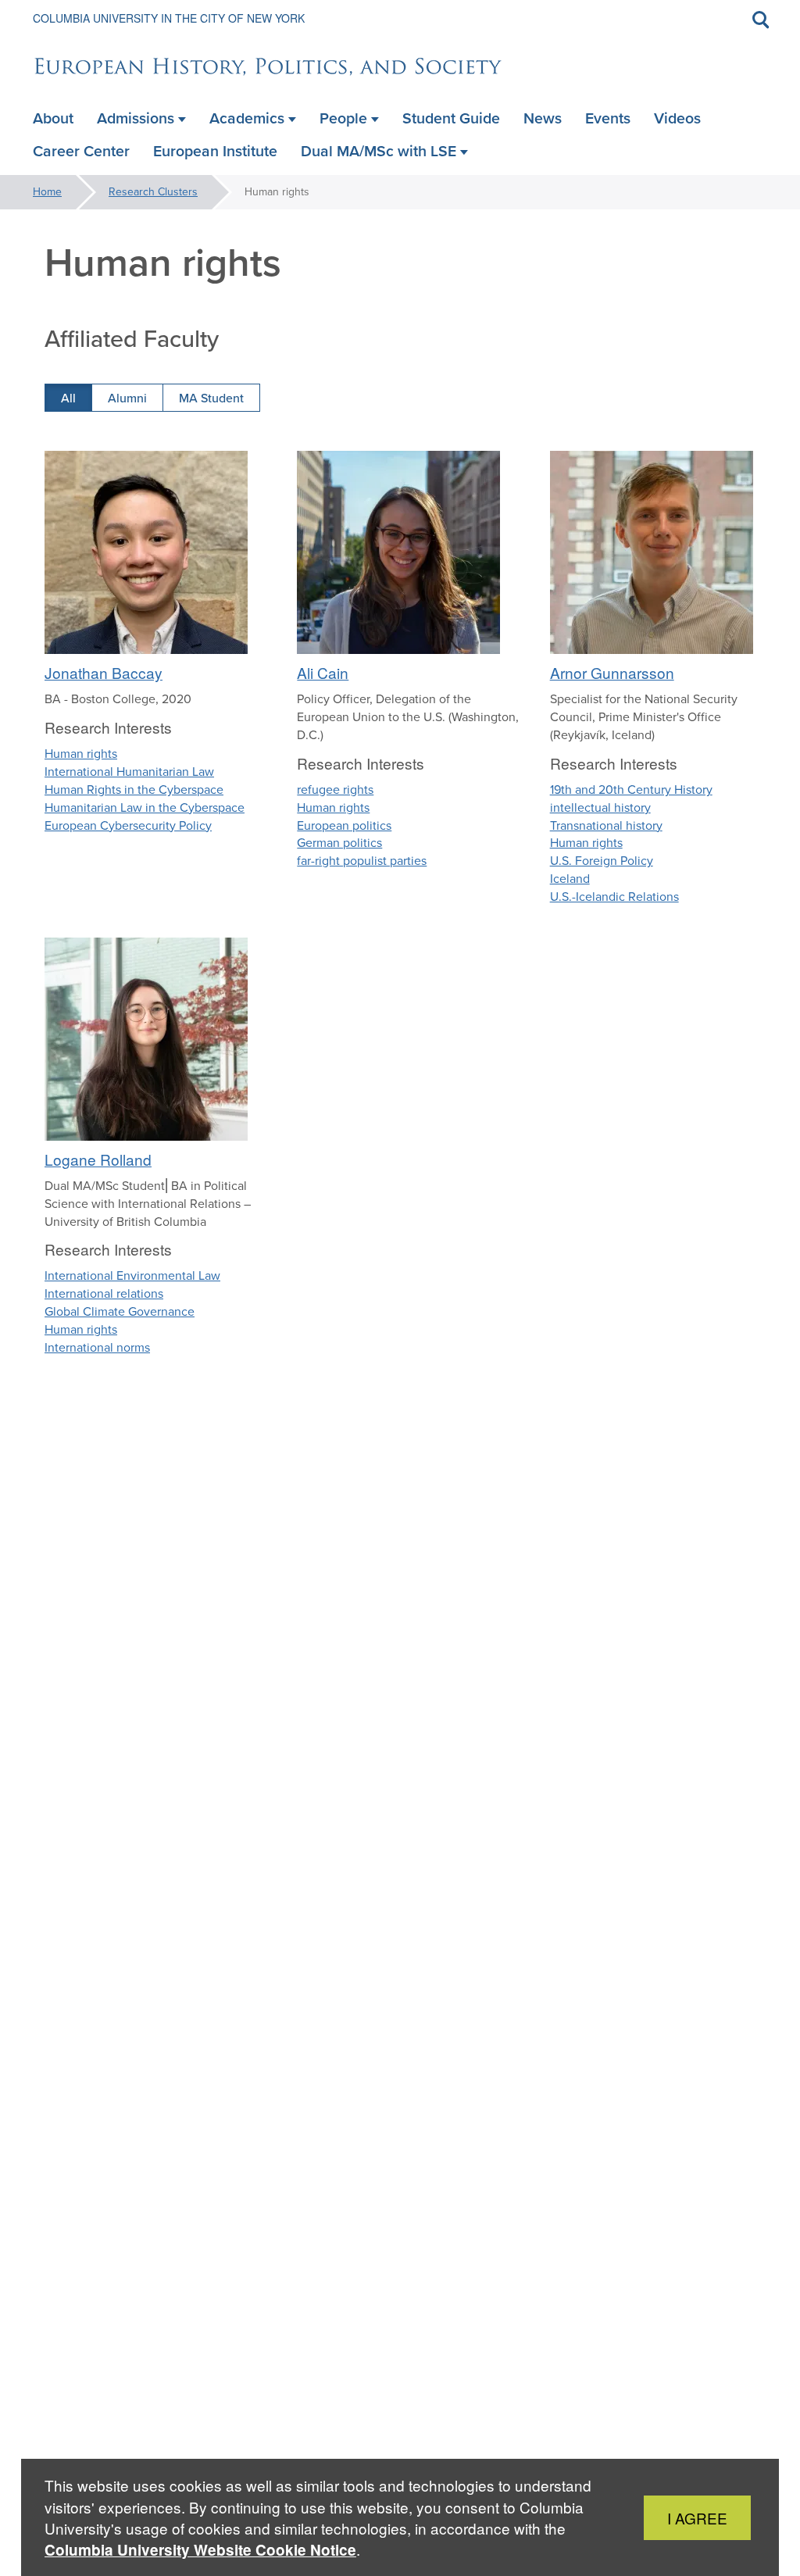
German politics (339, 843)
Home (47, 192)
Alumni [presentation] (127, 398)
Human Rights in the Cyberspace (134, 790)
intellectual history (600, 807)
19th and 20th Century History (631, 790)
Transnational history (606, 825)
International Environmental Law (132, 1275)
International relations (104, 1293)
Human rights (81, 754)
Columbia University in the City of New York (169, 18)
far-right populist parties (362, 861)
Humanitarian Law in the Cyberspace (145, 807)
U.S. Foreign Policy (602, 861)
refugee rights (335, 790)
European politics (344, 825)
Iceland (570, 879)
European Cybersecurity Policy (128, 825)
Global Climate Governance (120, 1311)
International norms (97, 1347)
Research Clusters (153, 192)
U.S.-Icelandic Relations (614, 897)
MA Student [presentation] (211, 398)
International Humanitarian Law (129, 772)
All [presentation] (68, 398)
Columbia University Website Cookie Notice (200, 2550)
